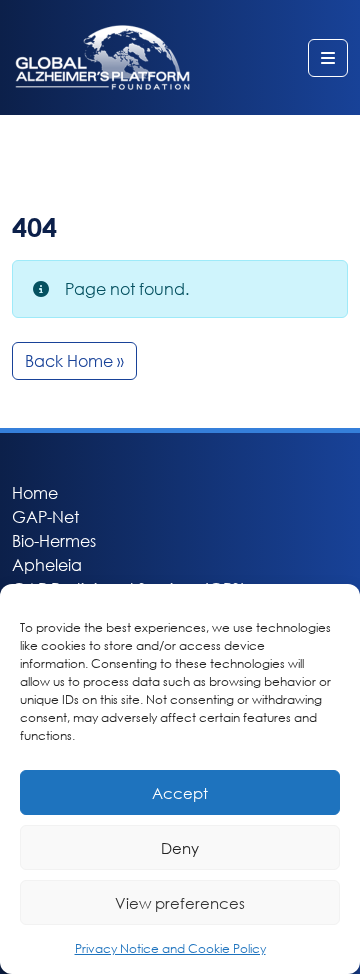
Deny (180, 848)
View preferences (180, 903)
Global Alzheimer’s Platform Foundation (102, 57)
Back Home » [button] (74, 360)
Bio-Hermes (54, 540)
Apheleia (47, 564)
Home (35, 492)
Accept (180, 793)
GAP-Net (45, 516)
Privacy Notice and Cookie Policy (170, 948)
